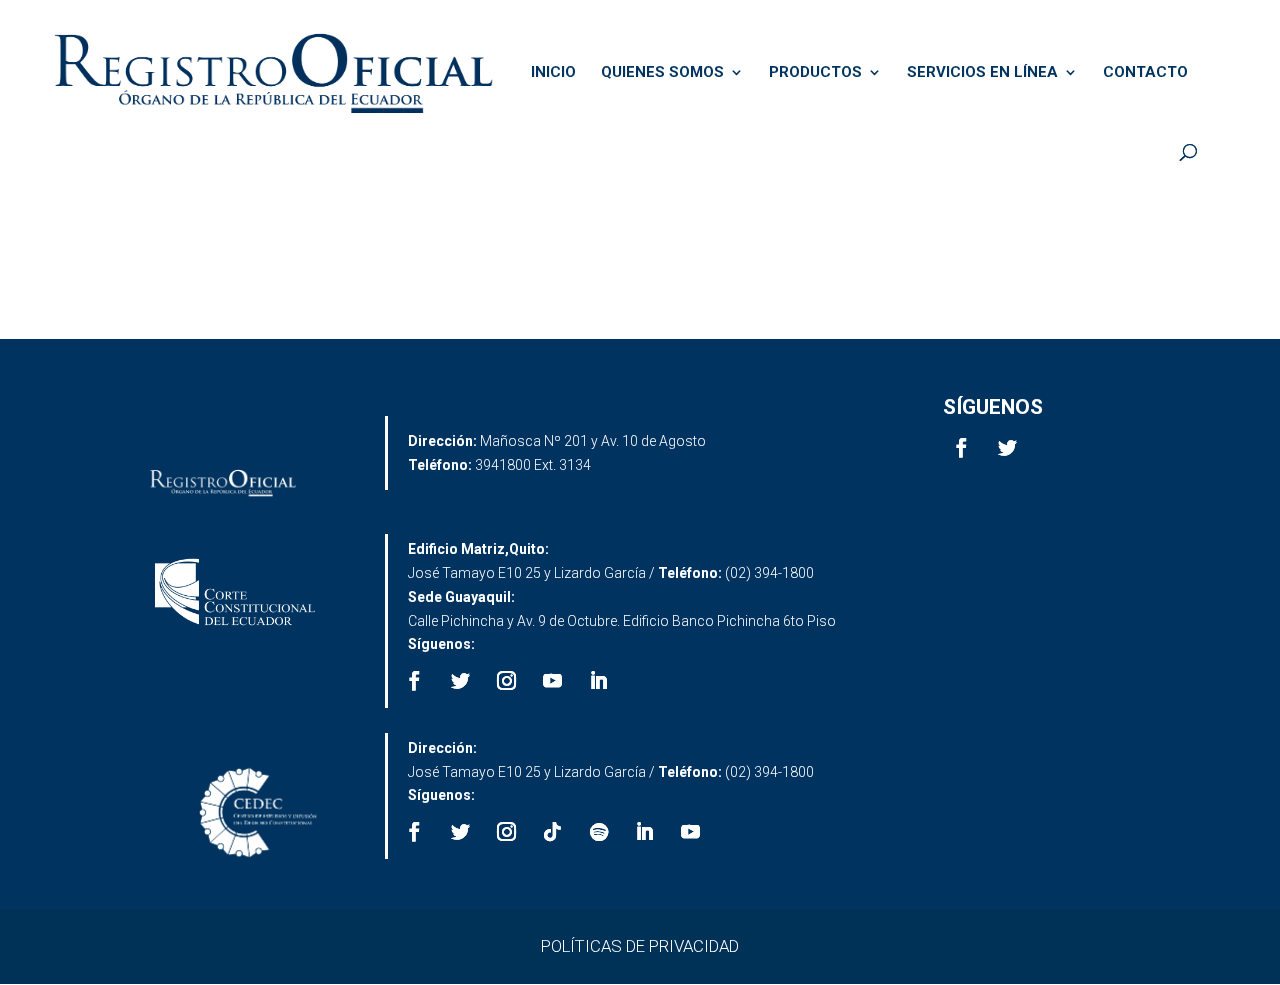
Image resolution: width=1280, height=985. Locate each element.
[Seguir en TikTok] (553, 832)
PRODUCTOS (815, 73)
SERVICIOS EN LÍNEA (982, 73)
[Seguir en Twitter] (1008, 448)
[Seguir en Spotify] (599, 832)
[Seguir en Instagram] (507, 681)
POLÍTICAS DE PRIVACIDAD (640, 946)
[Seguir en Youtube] (553, 681)
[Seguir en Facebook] (962, 448)
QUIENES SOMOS (662, 73)
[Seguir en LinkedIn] (599, 681)
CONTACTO (1145, 73)
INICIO (553, 73)
